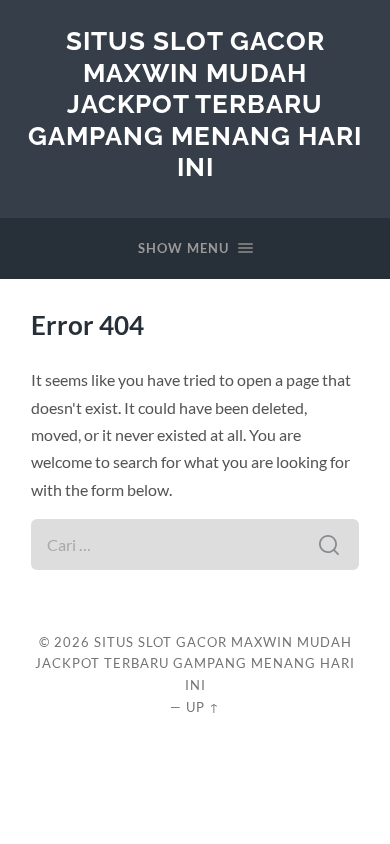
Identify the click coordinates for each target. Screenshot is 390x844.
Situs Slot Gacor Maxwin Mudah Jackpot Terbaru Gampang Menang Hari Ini (195, 103)
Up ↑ (203, 707)
